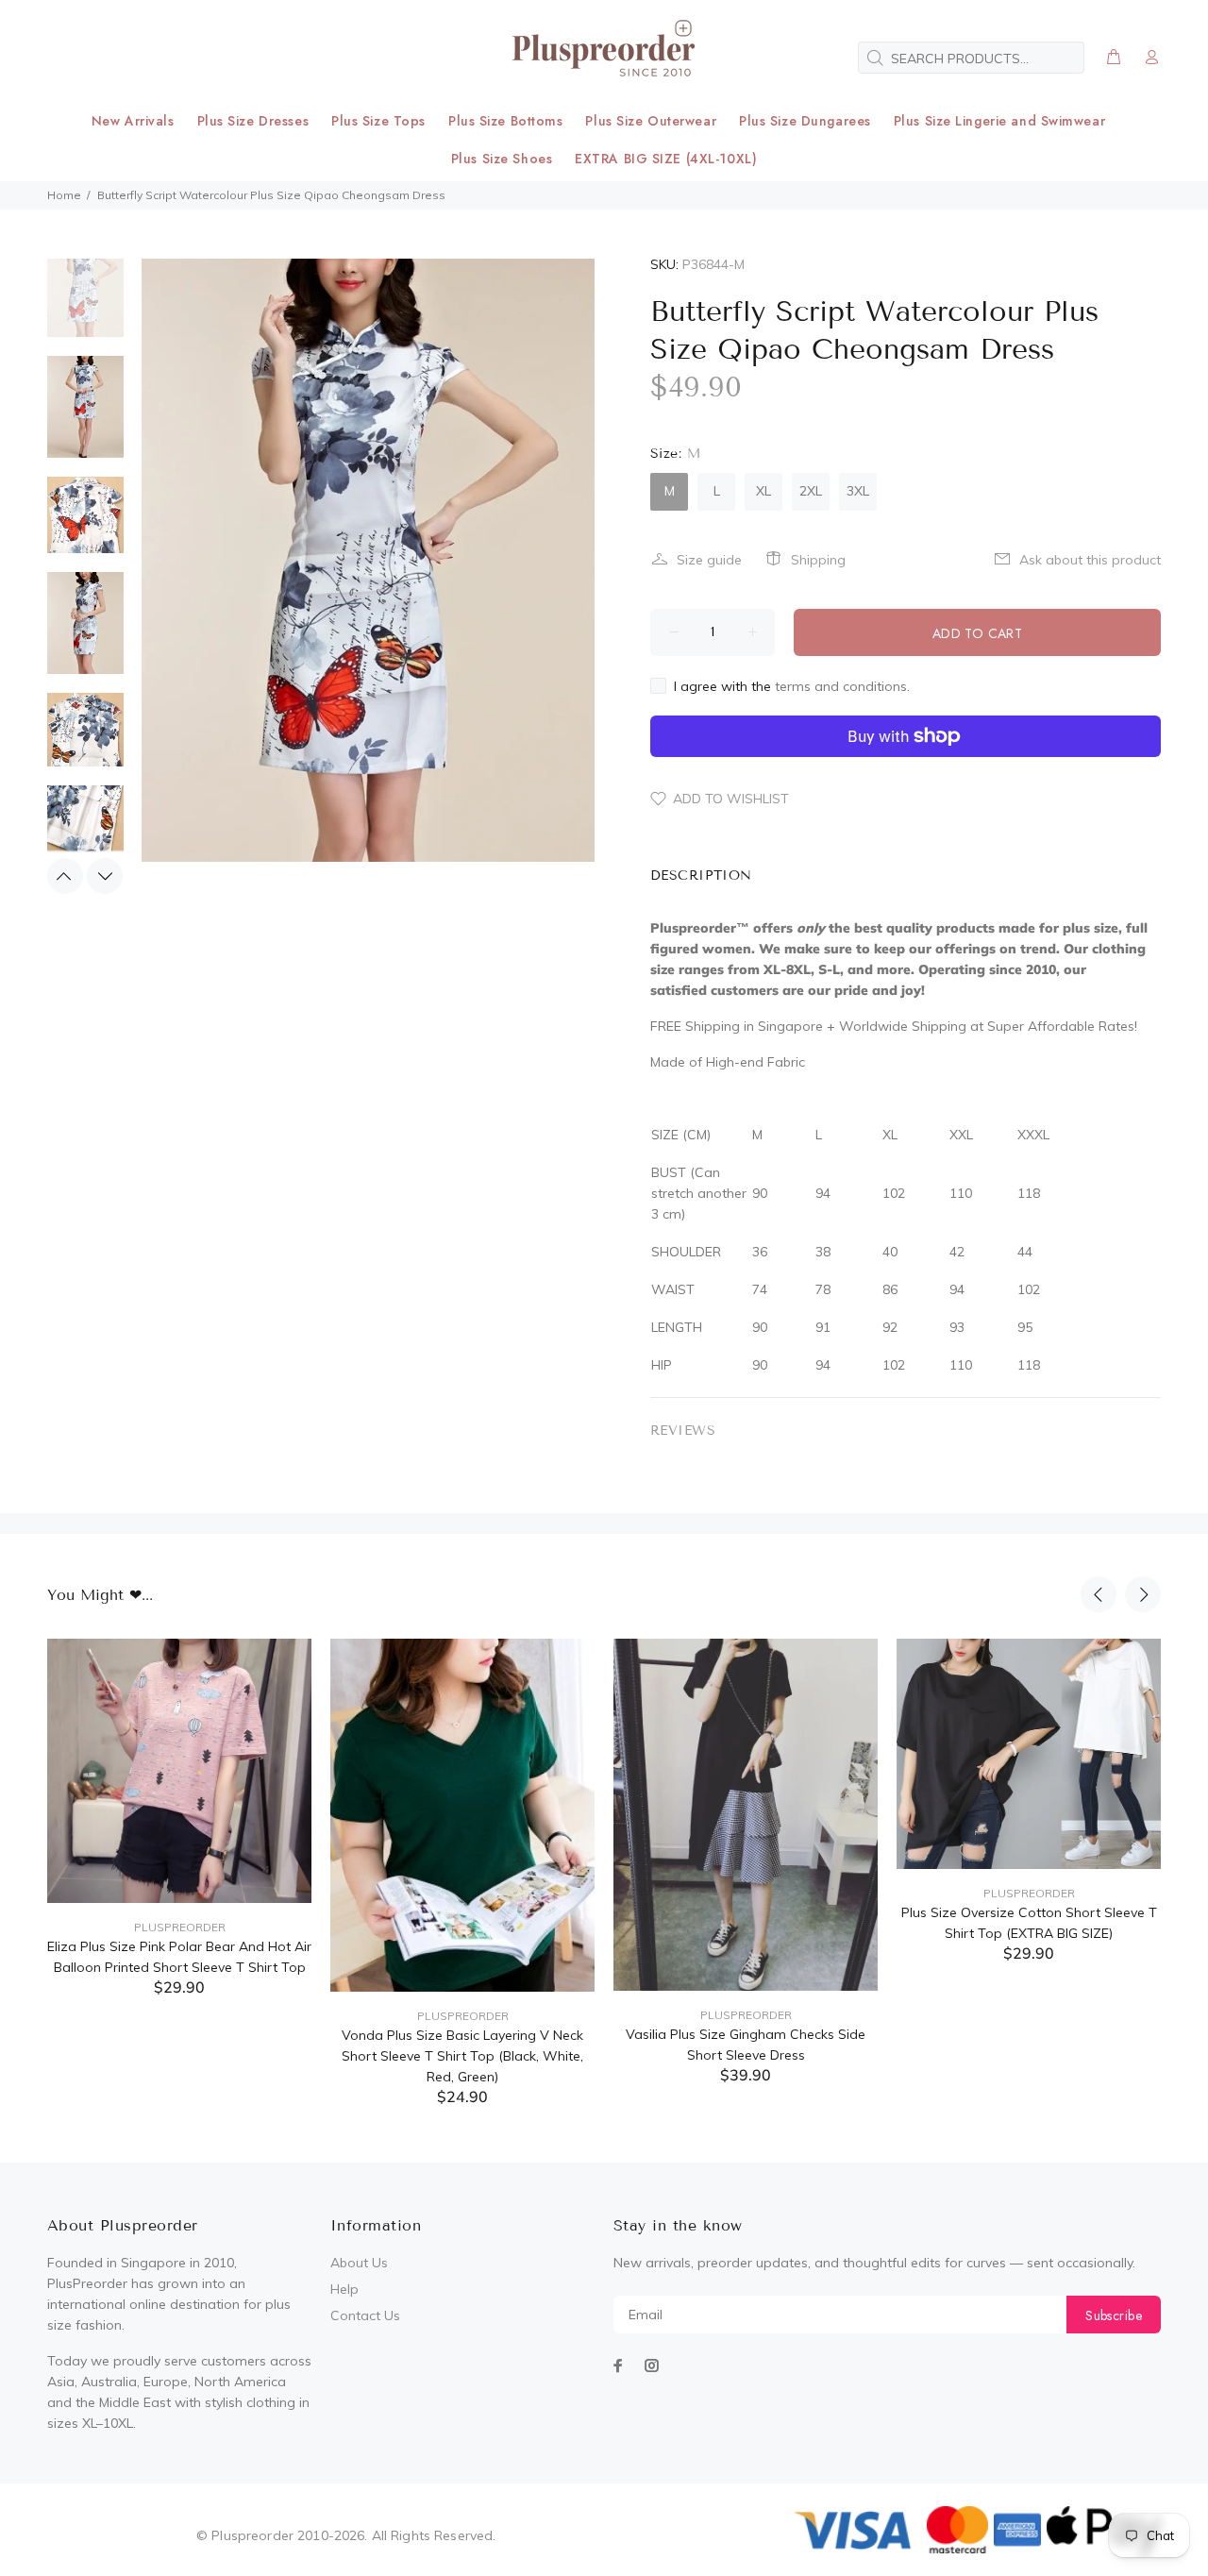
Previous (65, 876)
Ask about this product (1090, 560)
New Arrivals (133, 121)
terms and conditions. (842, 686)
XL (763, 491)
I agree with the (792, 686)
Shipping (818, 560)
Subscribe (1114, 2315)
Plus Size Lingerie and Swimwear (999, 121)
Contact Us (365, 2315)
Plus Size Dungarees (805, 121)
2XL (811, 491)
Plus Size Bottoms (506, 121)
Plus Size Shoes (502, 159)
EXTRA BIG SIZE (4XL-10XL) (666, 159)
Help (344, 2289)
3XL (858, 491)
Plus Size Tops (378, 121)
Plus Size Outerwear (651, 121)
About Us (359, 2263)
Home (64, 195)
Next (105, 876)
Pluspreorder (180, 1927)
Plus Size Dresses (253, 121)
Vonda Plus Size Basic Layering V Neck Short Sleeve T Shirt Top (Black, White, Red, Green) (462, 2056)
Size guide (709, 560)
